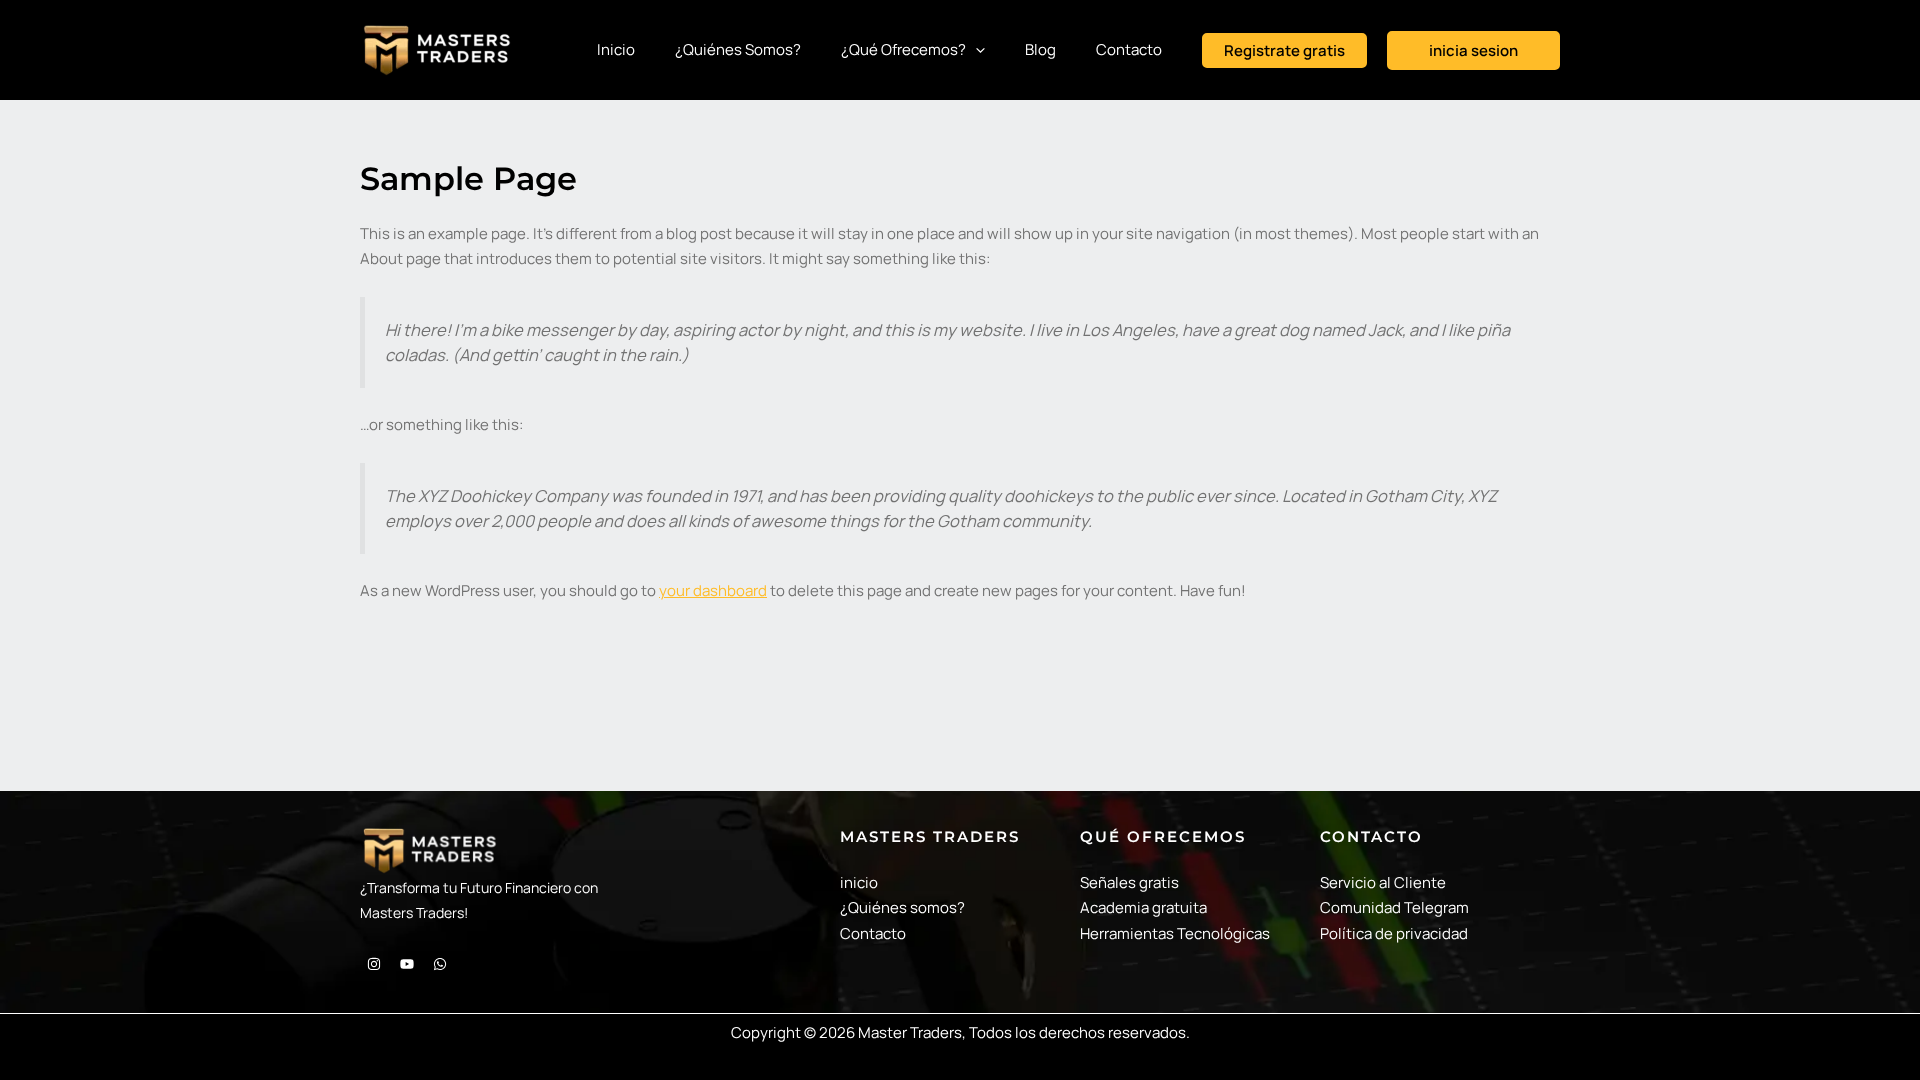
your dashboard (713, 590)
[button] (1284, 50)
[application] (975, 50)
